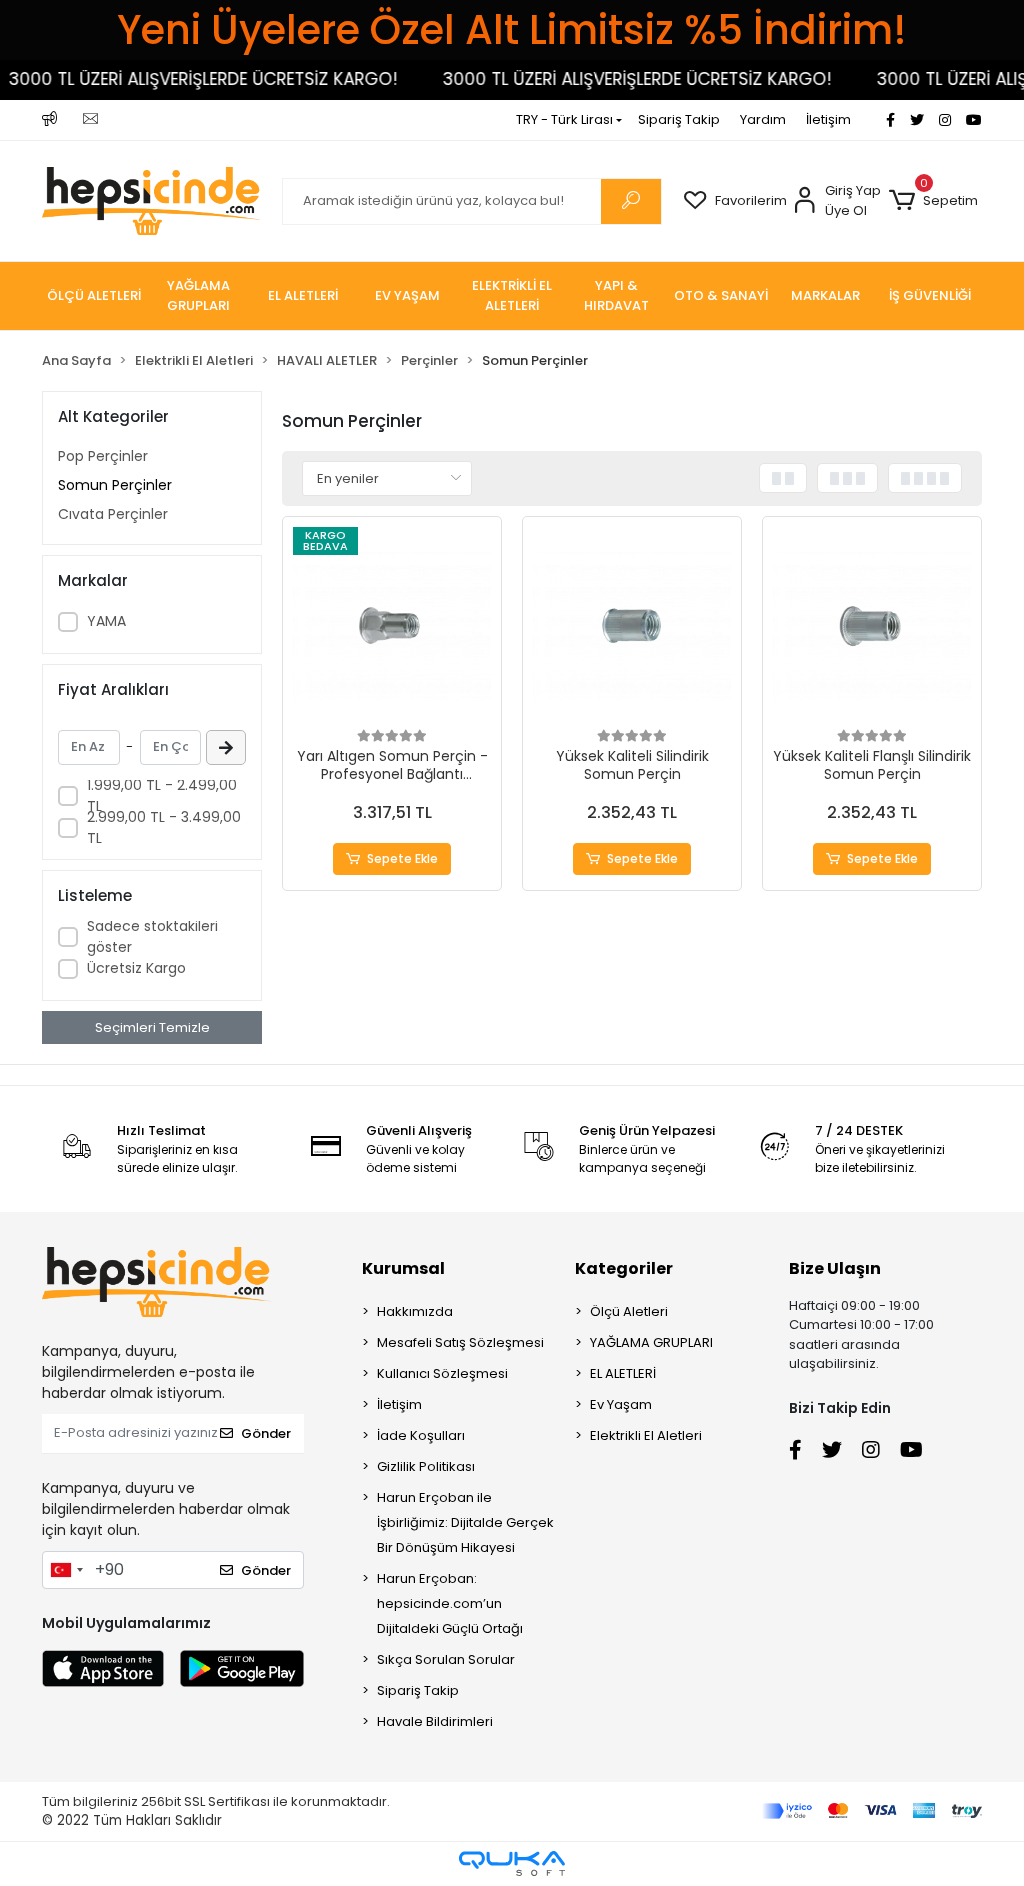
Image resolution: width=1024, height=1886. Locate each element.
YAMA (106, 621)
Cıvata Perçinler (113, 514)
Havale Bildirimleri (435, 1721)
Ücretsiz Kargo (136, 968)
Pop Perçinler (103, 456)
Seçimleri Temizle (152, 1027)
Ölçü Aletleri (629, 1311)
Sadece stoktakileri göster (152, 936)
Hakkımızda (415, 1311)
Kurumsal (403, 1268)
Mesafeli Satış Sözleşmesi (460, 1342)
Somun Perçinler (115, 485)
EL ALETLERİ (623, 1373)
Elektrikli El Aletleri (646, 1435)
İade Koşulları (421, 1435)
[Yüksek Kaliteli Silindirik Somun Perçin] (632, 626)
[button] (933, 201)
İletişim (828, 119)
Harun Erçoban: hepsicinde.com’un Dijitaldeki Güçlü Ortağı (450, 1603)
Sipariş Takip (679, 119)
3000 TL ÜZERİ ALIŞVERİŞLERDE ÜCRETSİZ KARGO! (620, 79)
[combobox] (66, 1570)
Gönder (266, 1433)
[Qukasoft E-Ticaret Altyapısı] (512, 1863)
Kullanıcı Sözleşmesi (442, 1373)
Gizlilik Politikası (426, 1466)
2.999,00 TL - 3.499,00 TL (164, 827)
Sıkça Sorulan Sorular (446, 1659)
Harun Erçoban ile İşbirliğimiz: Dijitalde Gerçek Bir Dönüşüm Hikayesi (465, 1522)
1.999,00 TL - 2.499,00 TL (162, 795)
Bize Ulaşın (835, 1268)
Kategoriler (624, 1268)
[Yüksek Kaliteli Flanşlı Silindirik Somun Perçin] (872, 626)
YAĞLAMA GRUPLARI (651, 1342)
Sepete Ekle (402, 858)
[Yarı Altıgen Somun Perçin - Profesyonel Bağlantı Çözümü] (392, 626)
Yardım (763, 119)
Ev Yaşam (621, 1404)
